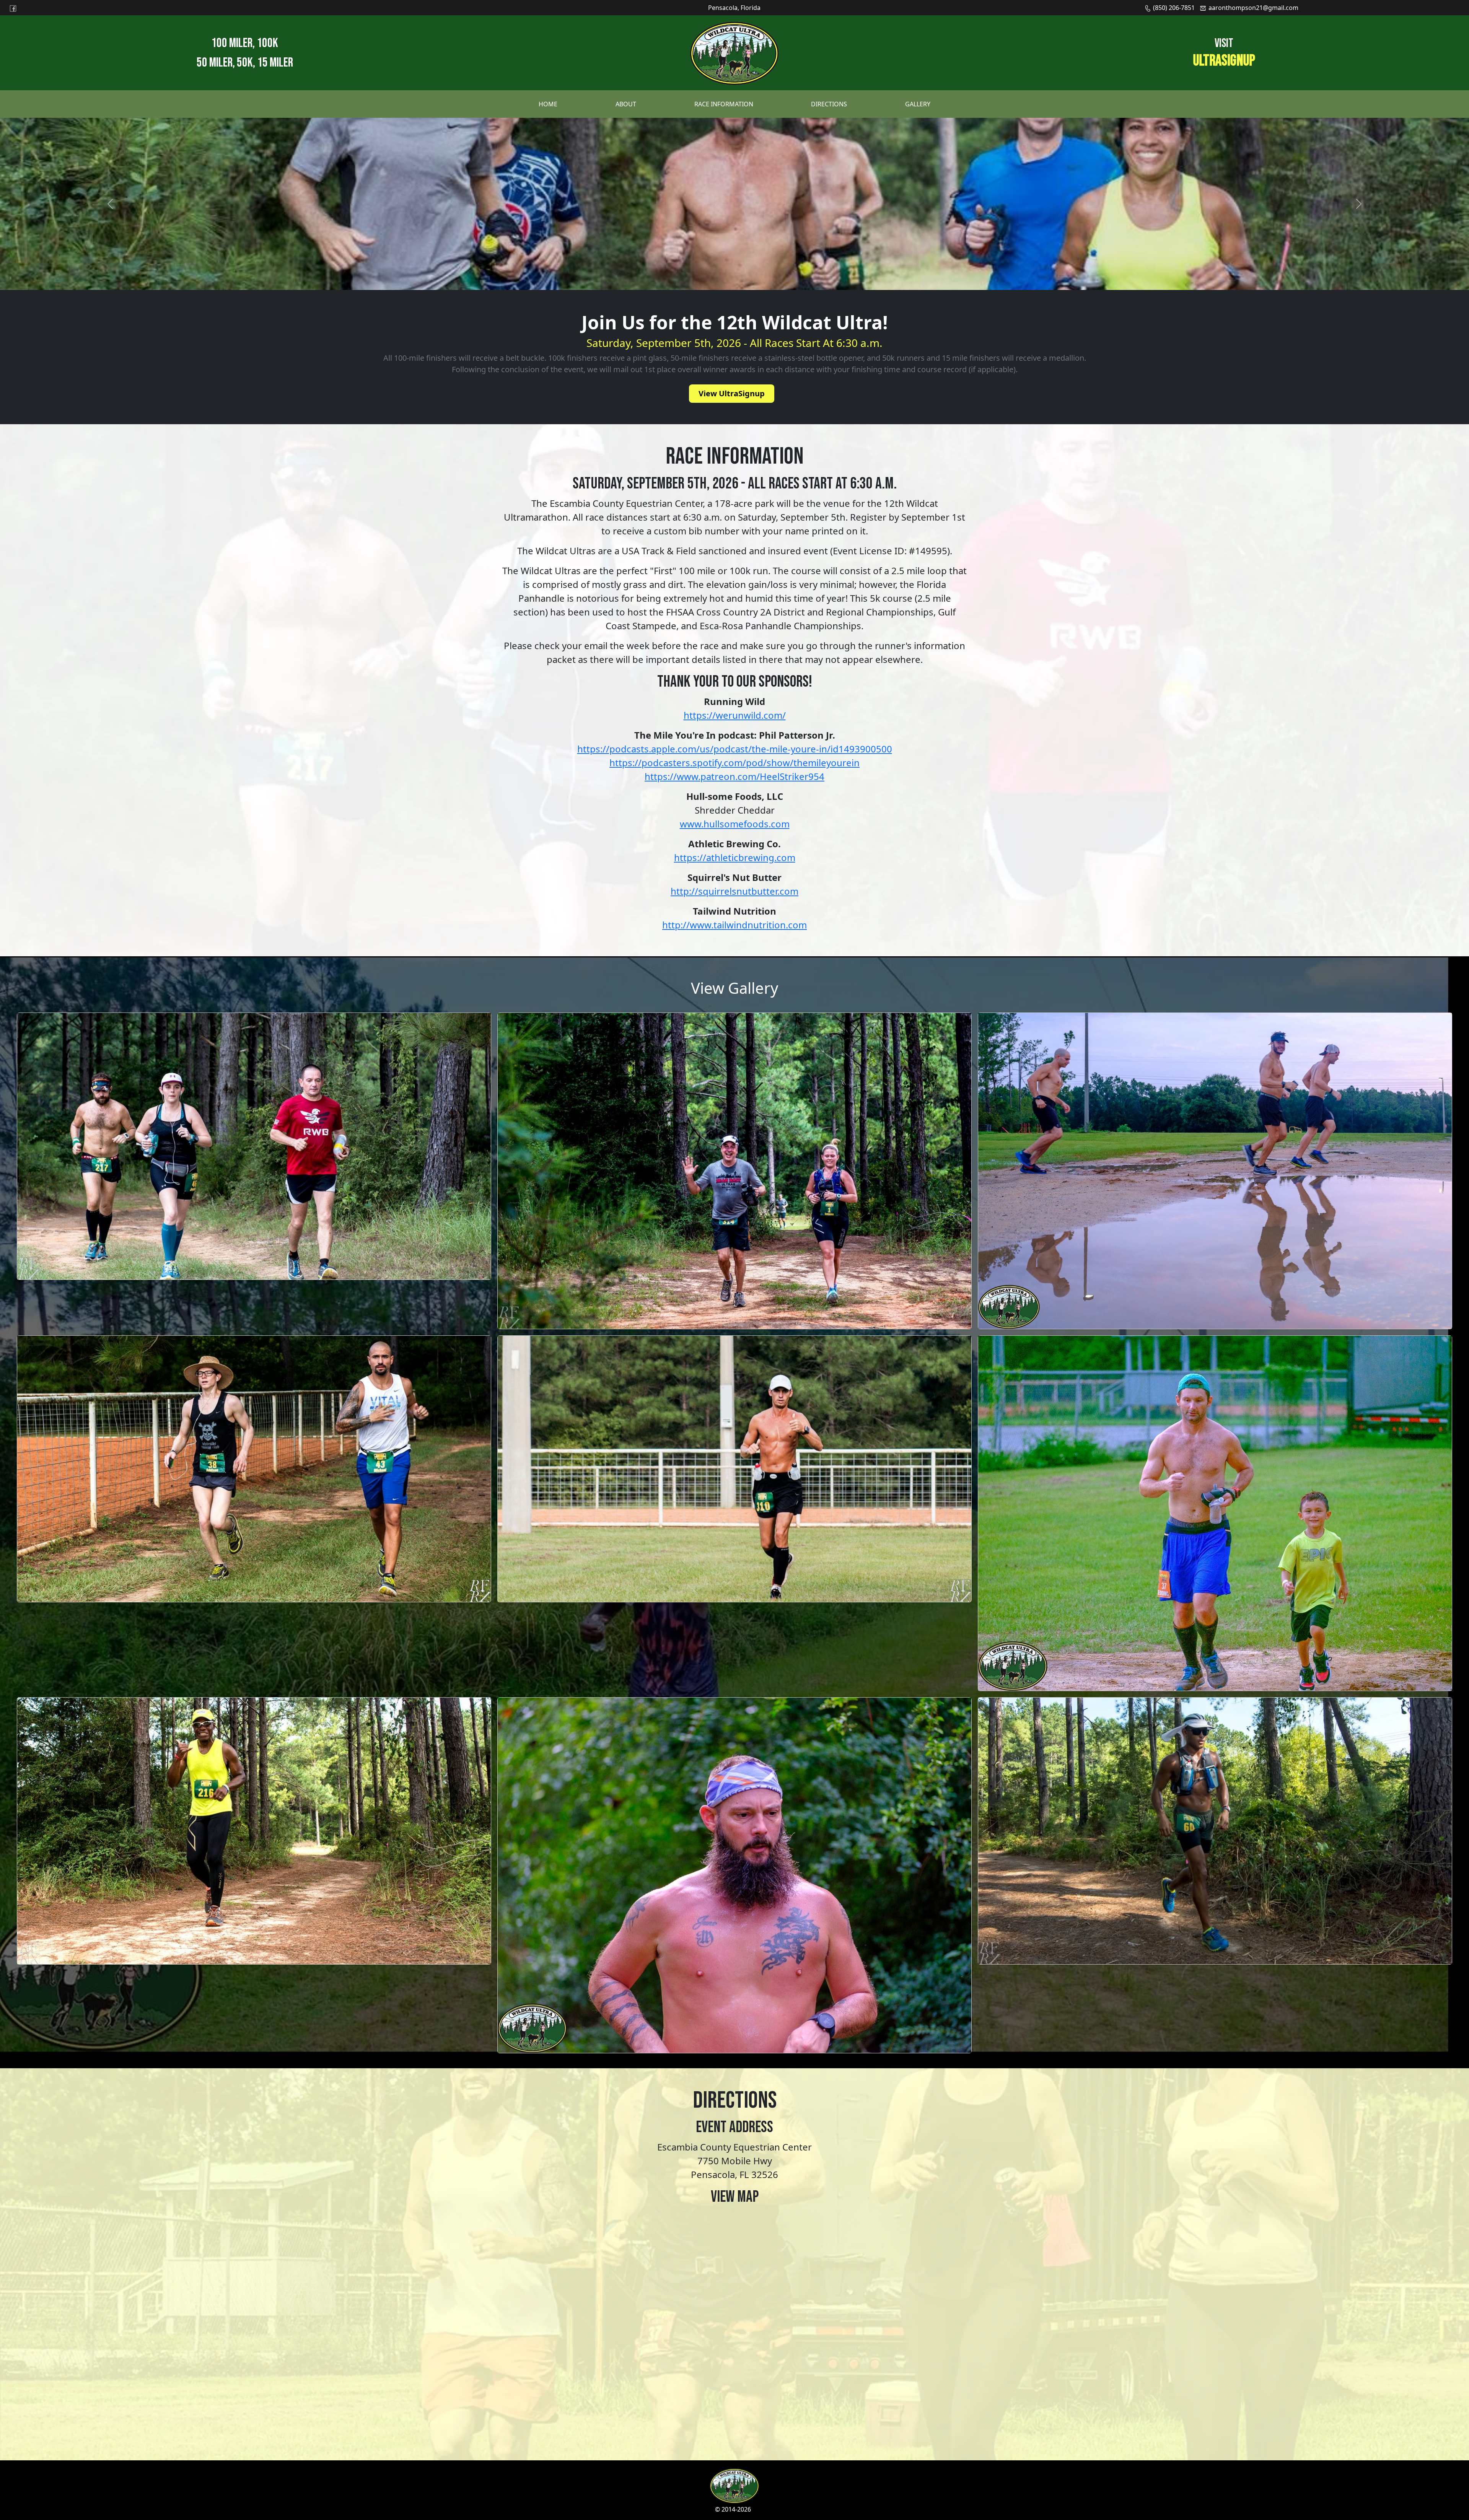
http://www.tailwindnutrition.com (734, 925)
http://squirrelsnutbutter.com (734, 891)
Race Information (724, 104)
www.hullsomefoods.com (735, 824)
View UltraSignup (732, 393)
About (626, 104)
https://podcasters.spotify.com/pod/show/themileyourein (734, 763)
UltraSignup (1224, 61)
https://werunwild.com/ (735, 715)
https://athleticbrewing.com (735, 857)
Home (548, 104)
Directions (829, 104)
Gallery (918, 104)
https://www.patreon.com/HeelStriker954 (734, 776)
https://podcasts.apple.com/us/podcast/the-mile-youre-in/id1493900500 (735, 749)
